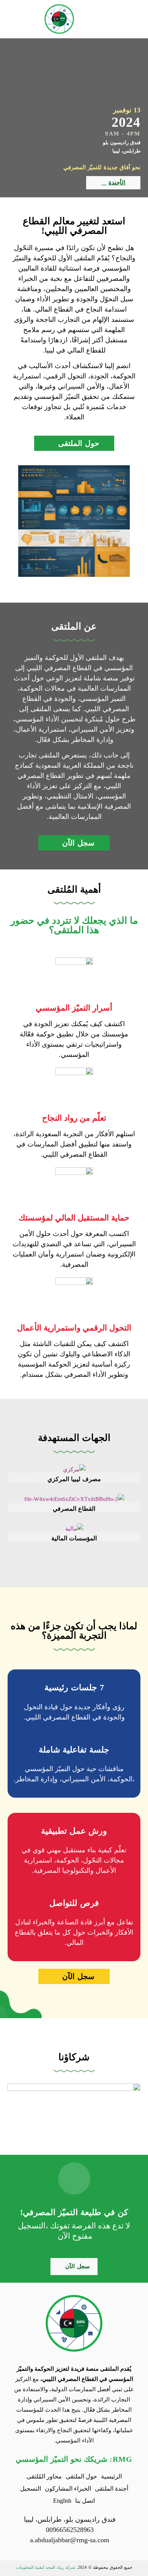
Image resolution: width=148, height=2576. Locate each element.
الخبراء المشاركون (68, 2489)
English (62, 2501)
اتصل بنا (85, 2501)
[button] (133, 19)
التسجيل (31, 2489)
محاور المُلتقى (44, 2476)
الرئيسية (111, 2476)
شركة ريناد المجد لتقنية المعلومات (46, 2567)
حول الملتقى (81, 2476)
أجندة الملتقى (112, 2489)
